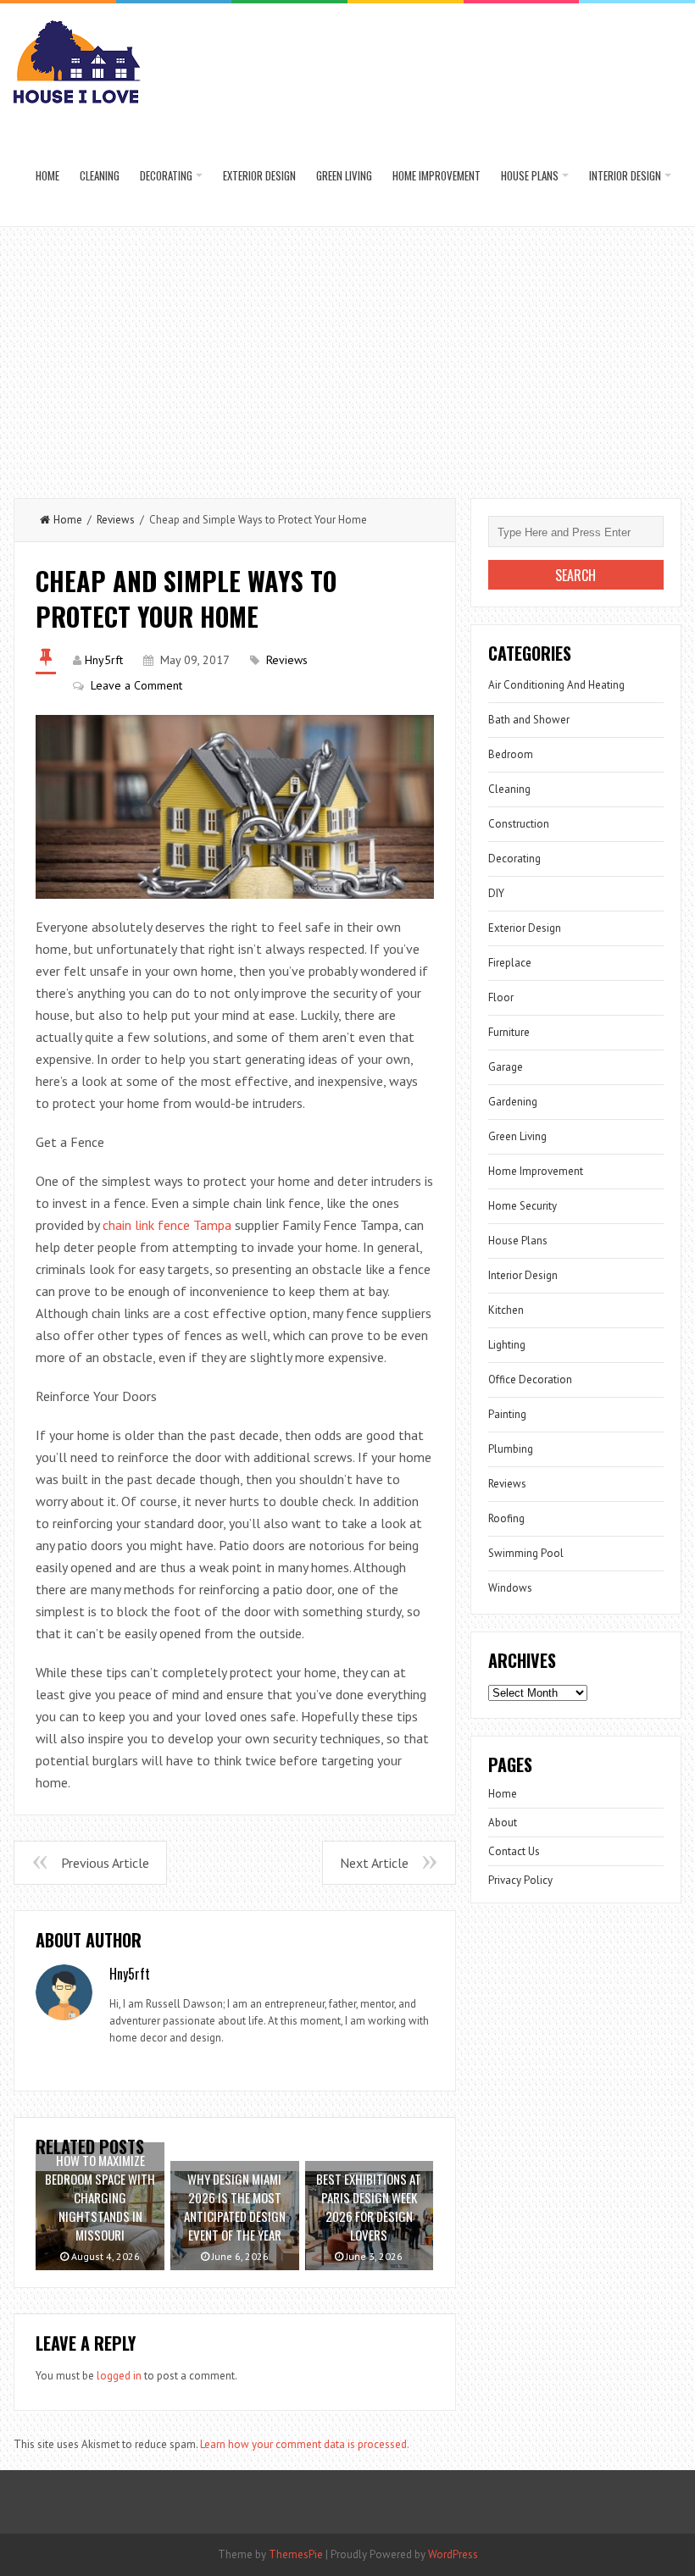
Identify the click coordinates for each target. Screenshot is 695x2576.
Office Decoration (530, 1379)
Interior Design (625, 175)
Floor (501, 997)
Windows (510, 1588)
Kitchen (506, 1310)
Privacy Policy (520, 1880)
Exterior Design (259, 175)
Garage (506, 1067)
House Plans (530, 175)
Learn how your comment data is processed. (305, 2444)
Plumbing (511, 1449)
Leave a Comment (136, 685)
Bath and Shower (529, 720)
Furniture (509, 1032)
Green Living (344, 175)
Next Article (374, 1863)
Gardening (513, 1102)
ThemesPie (296, 2554)
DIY (496, 893)
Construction (519, 824)
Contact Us (514, 1851)
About (503, 1823)
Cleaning (100, 175)
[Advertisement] (347, 354)
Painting (507, 1414)
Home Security (523, 1206)
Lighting (507, 1345)
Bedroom (511, 754)
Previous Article (105, 1863)
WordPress (453, 2554)
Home (47, 175)
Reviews (116, 520)
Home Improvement (436, 175)
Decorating (166, 175)
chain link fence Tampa (167, 1225)
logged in (119, 2376)
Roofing (506, 1518)
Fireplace (510, 963)
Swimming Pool (526, 1553)
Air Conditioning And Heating (556, 685)
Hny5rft (104, 660)
